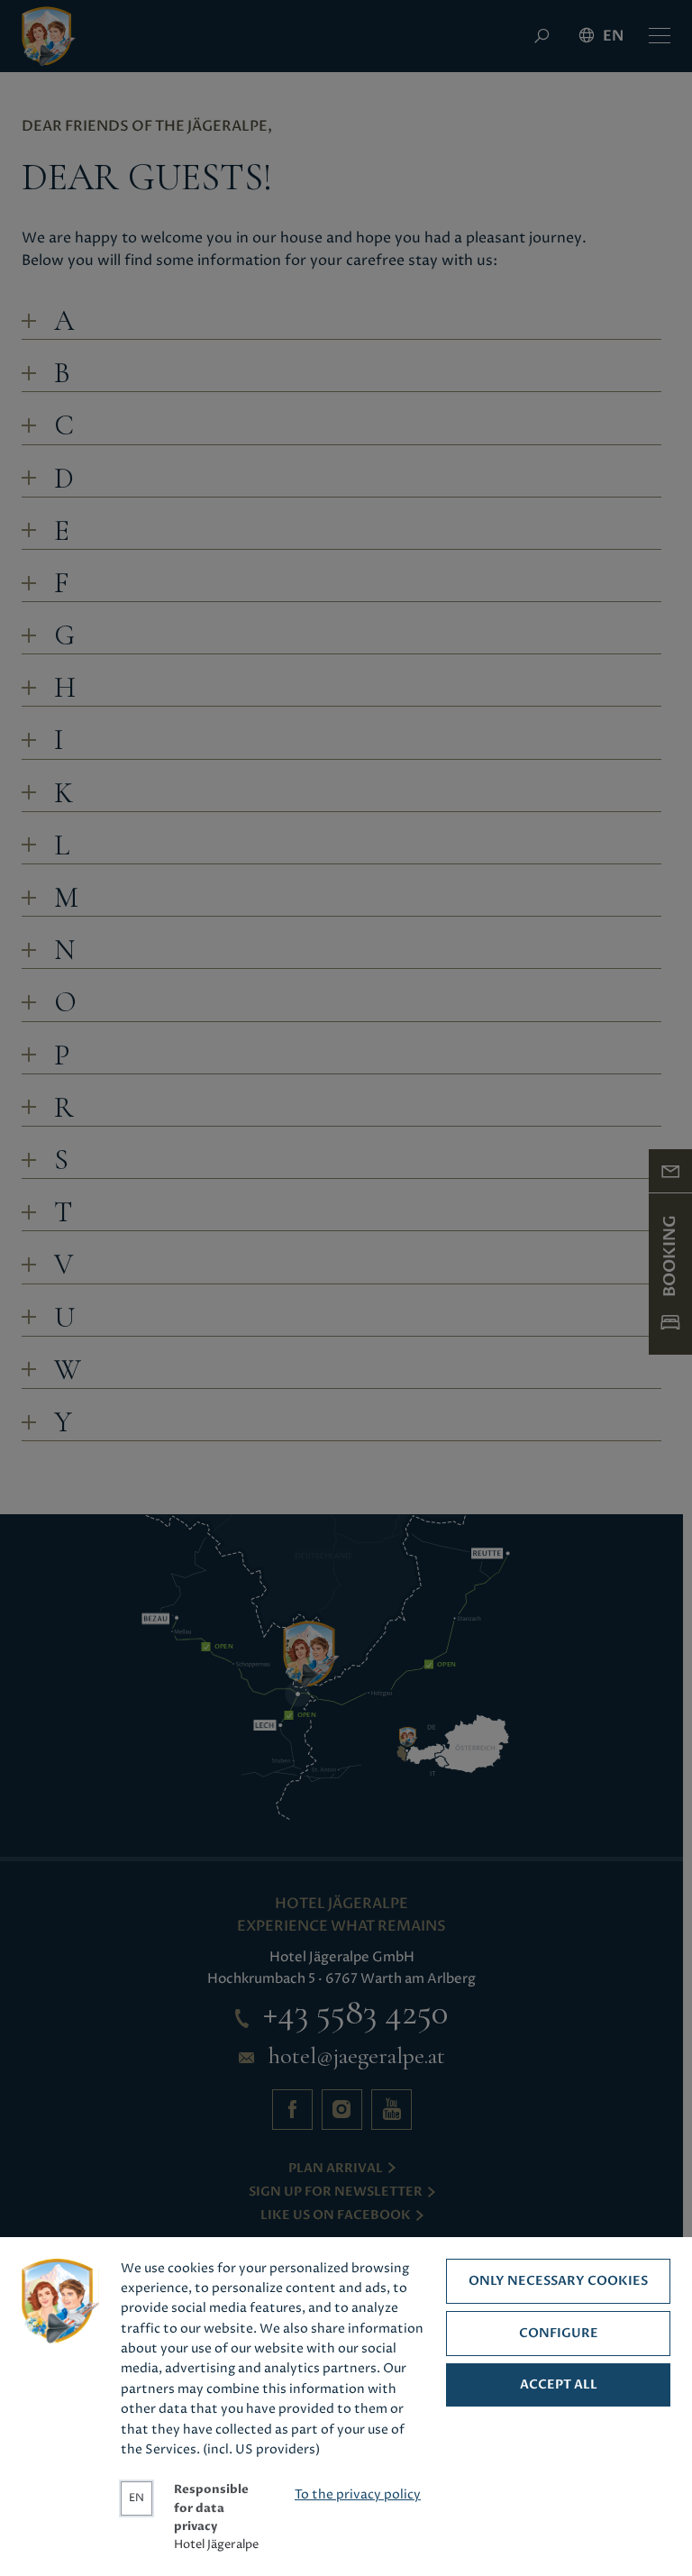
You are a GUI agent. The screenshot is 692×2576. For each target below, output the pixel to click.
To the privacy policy (358, 2495)
